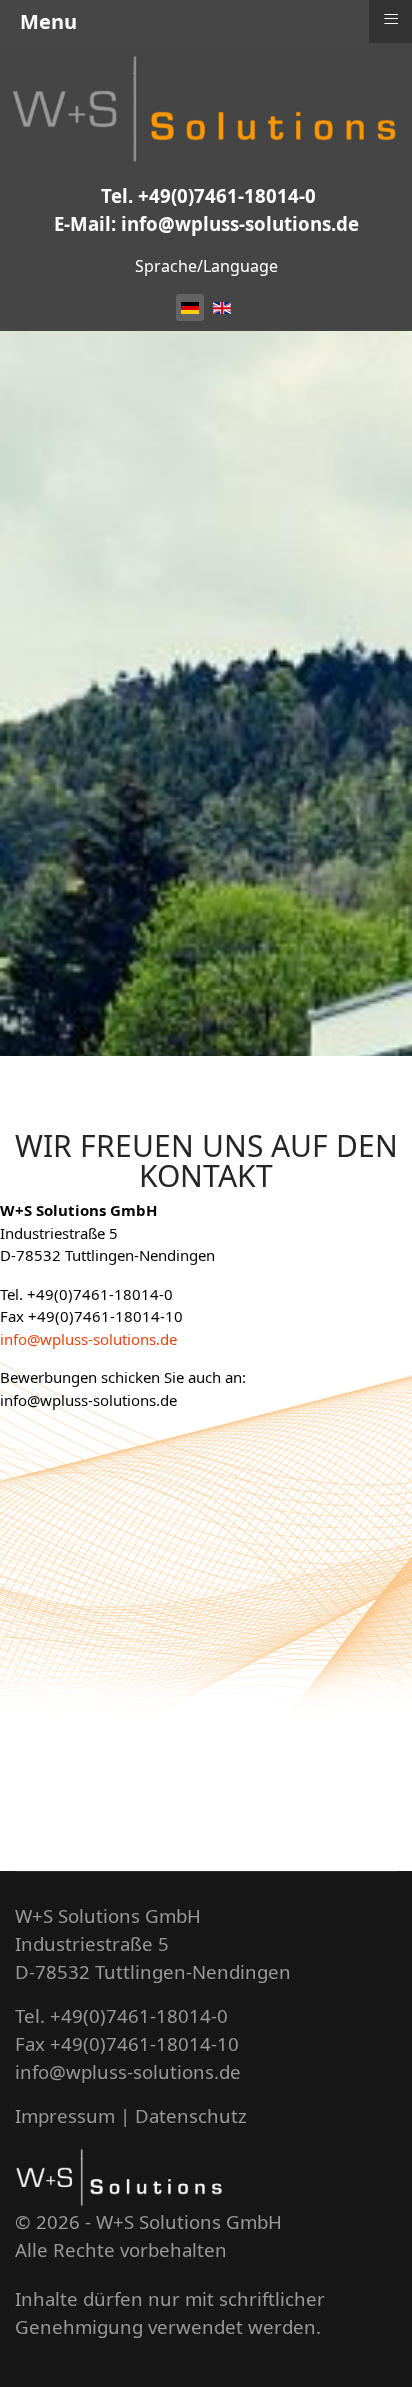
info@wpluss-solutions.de (88, 1339)
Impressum (65, 2115)
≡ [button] (391, 19)
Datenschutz (191, 2115)
